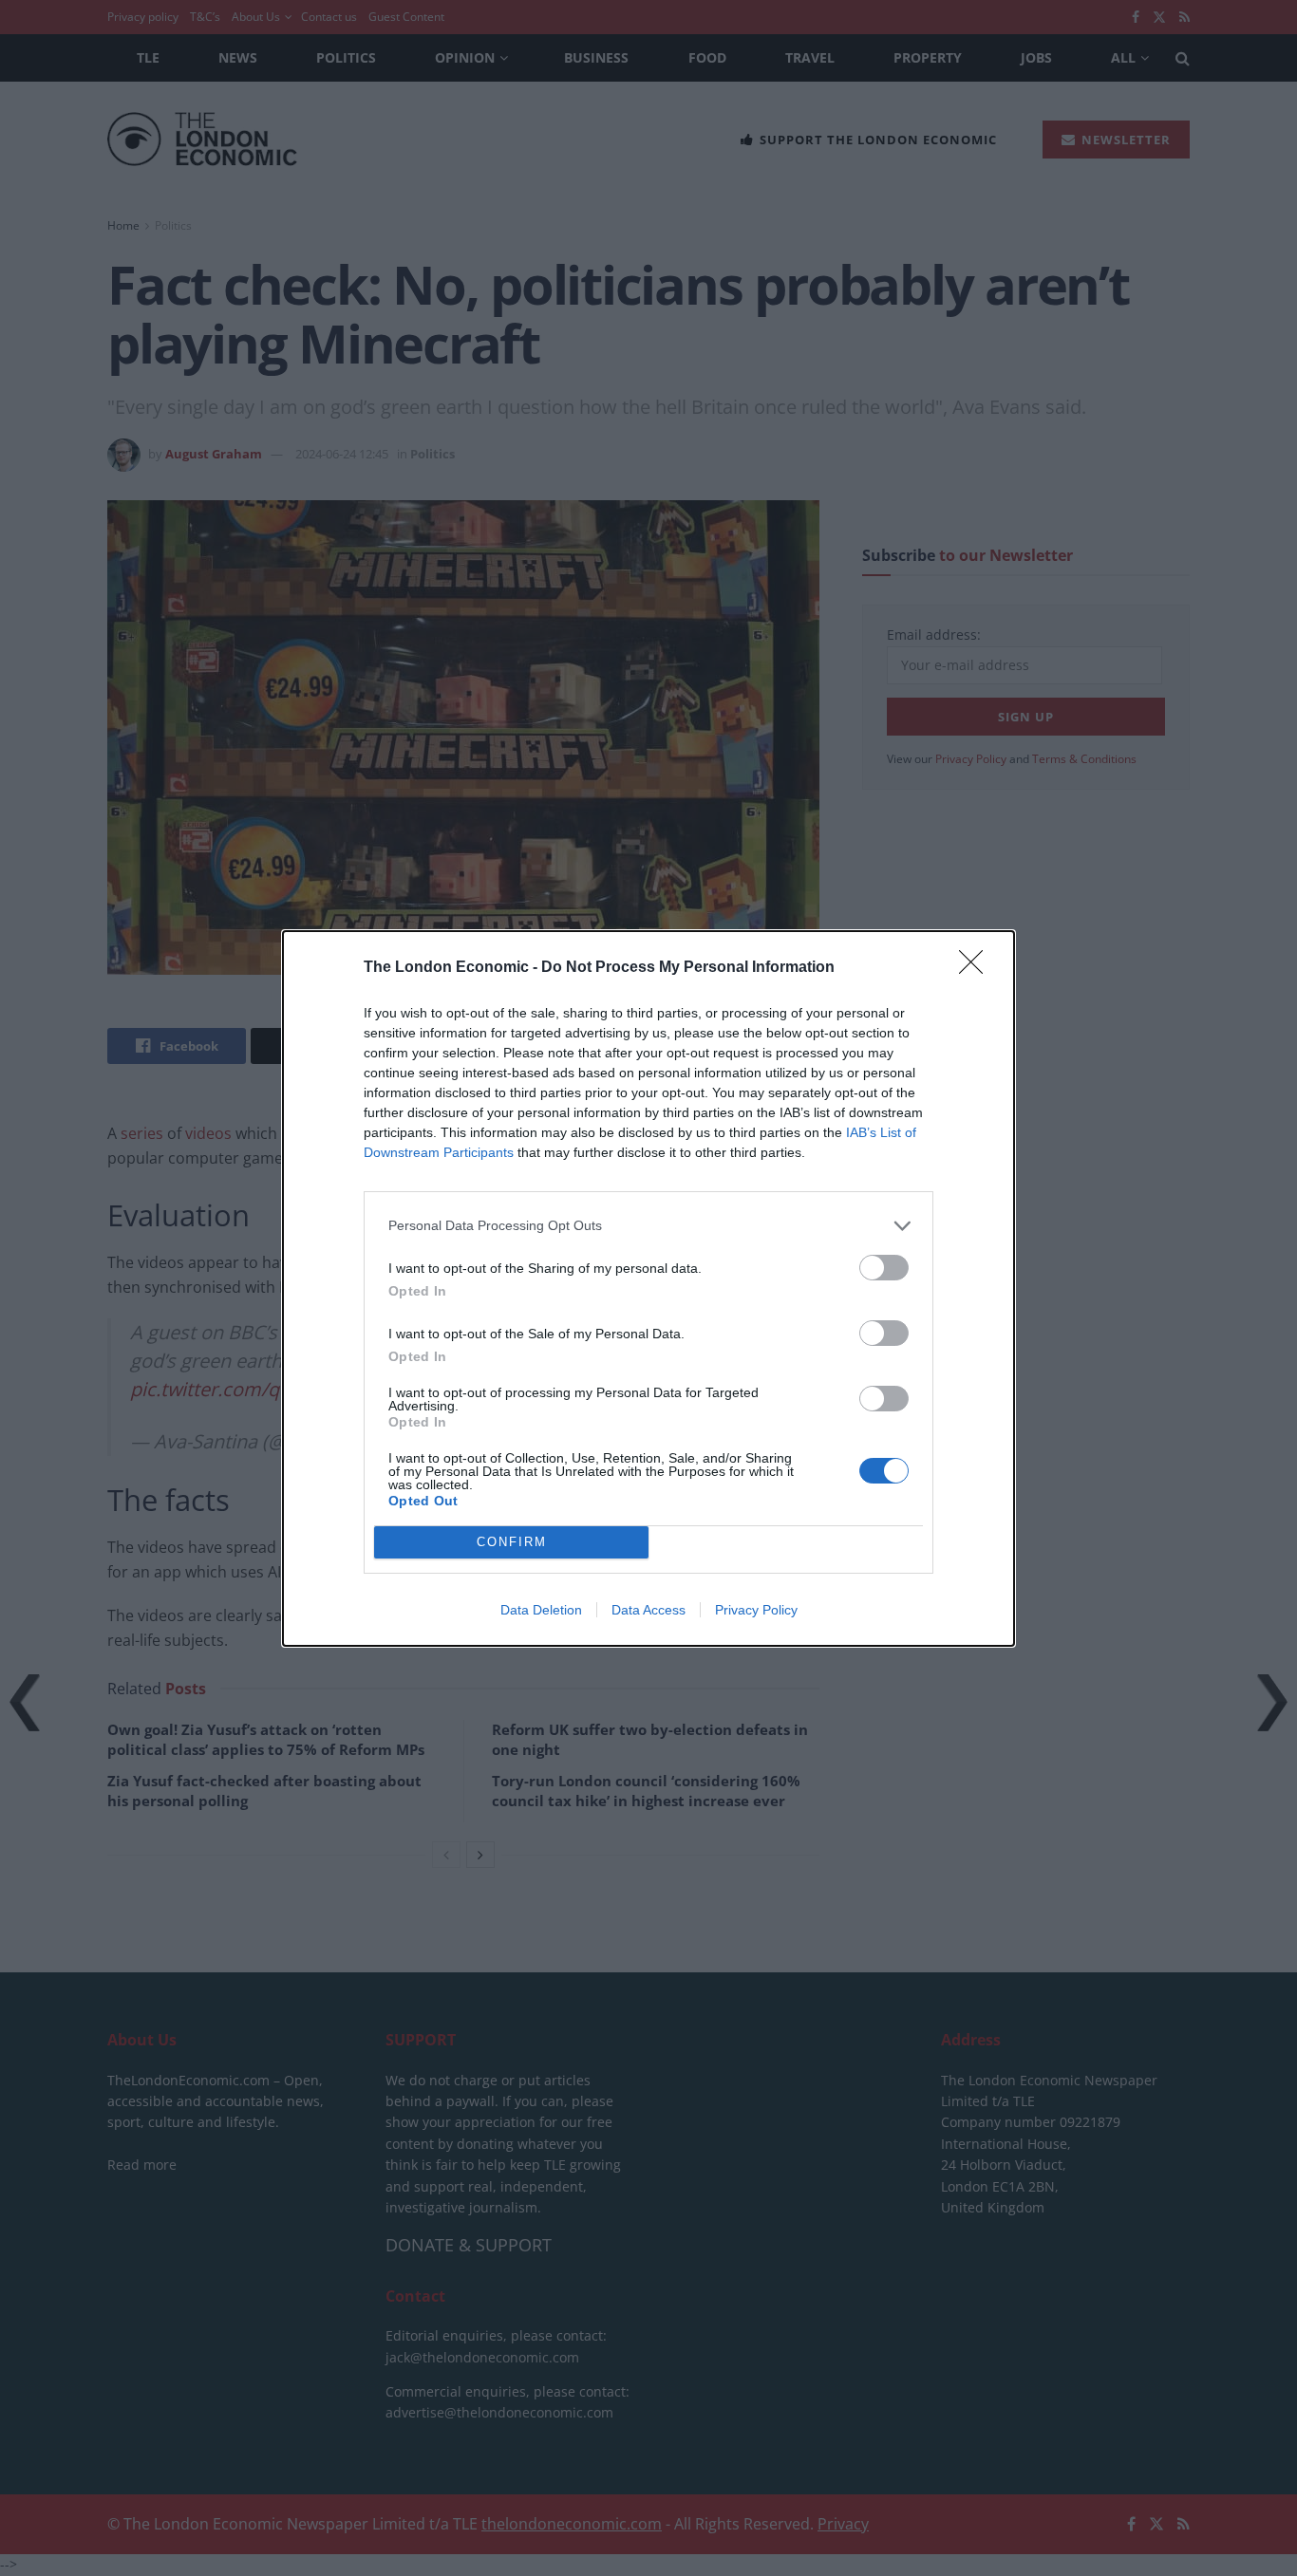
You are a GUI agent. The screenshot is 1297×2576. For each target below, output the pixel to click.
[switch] (884, 1268)
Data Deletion (541, 1610)
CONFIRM (512, 1542)
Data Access (648, 1610)
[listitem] (648, 1226)
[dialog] (648, 1288)
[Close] (977, 968)
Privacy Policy (756, 1610)
